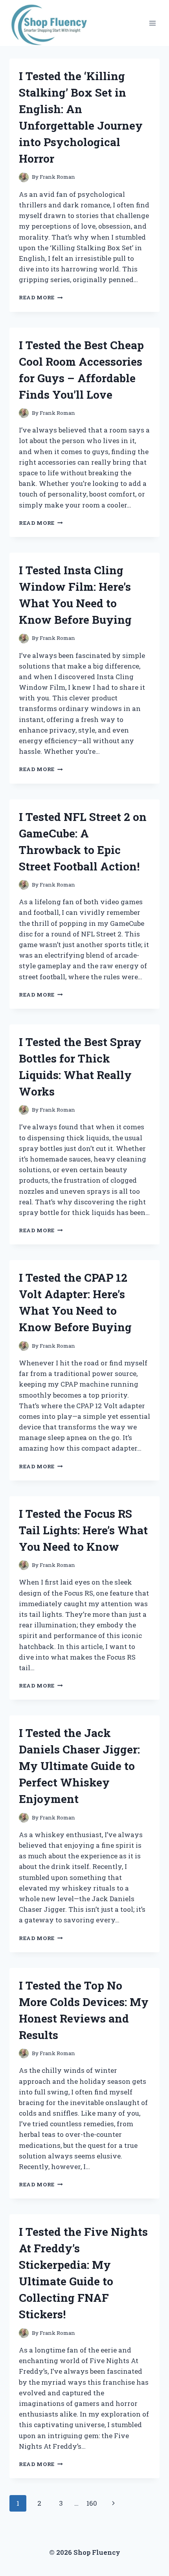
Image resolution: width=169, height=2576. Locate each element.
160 (92, 2503)
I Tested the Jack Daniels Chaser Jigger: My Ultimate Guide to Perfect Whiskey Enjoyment (79, 1766)
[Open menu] (152, 23)
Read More (41, 297)
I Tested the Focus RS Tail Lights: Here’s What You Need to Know (83, 1530)
